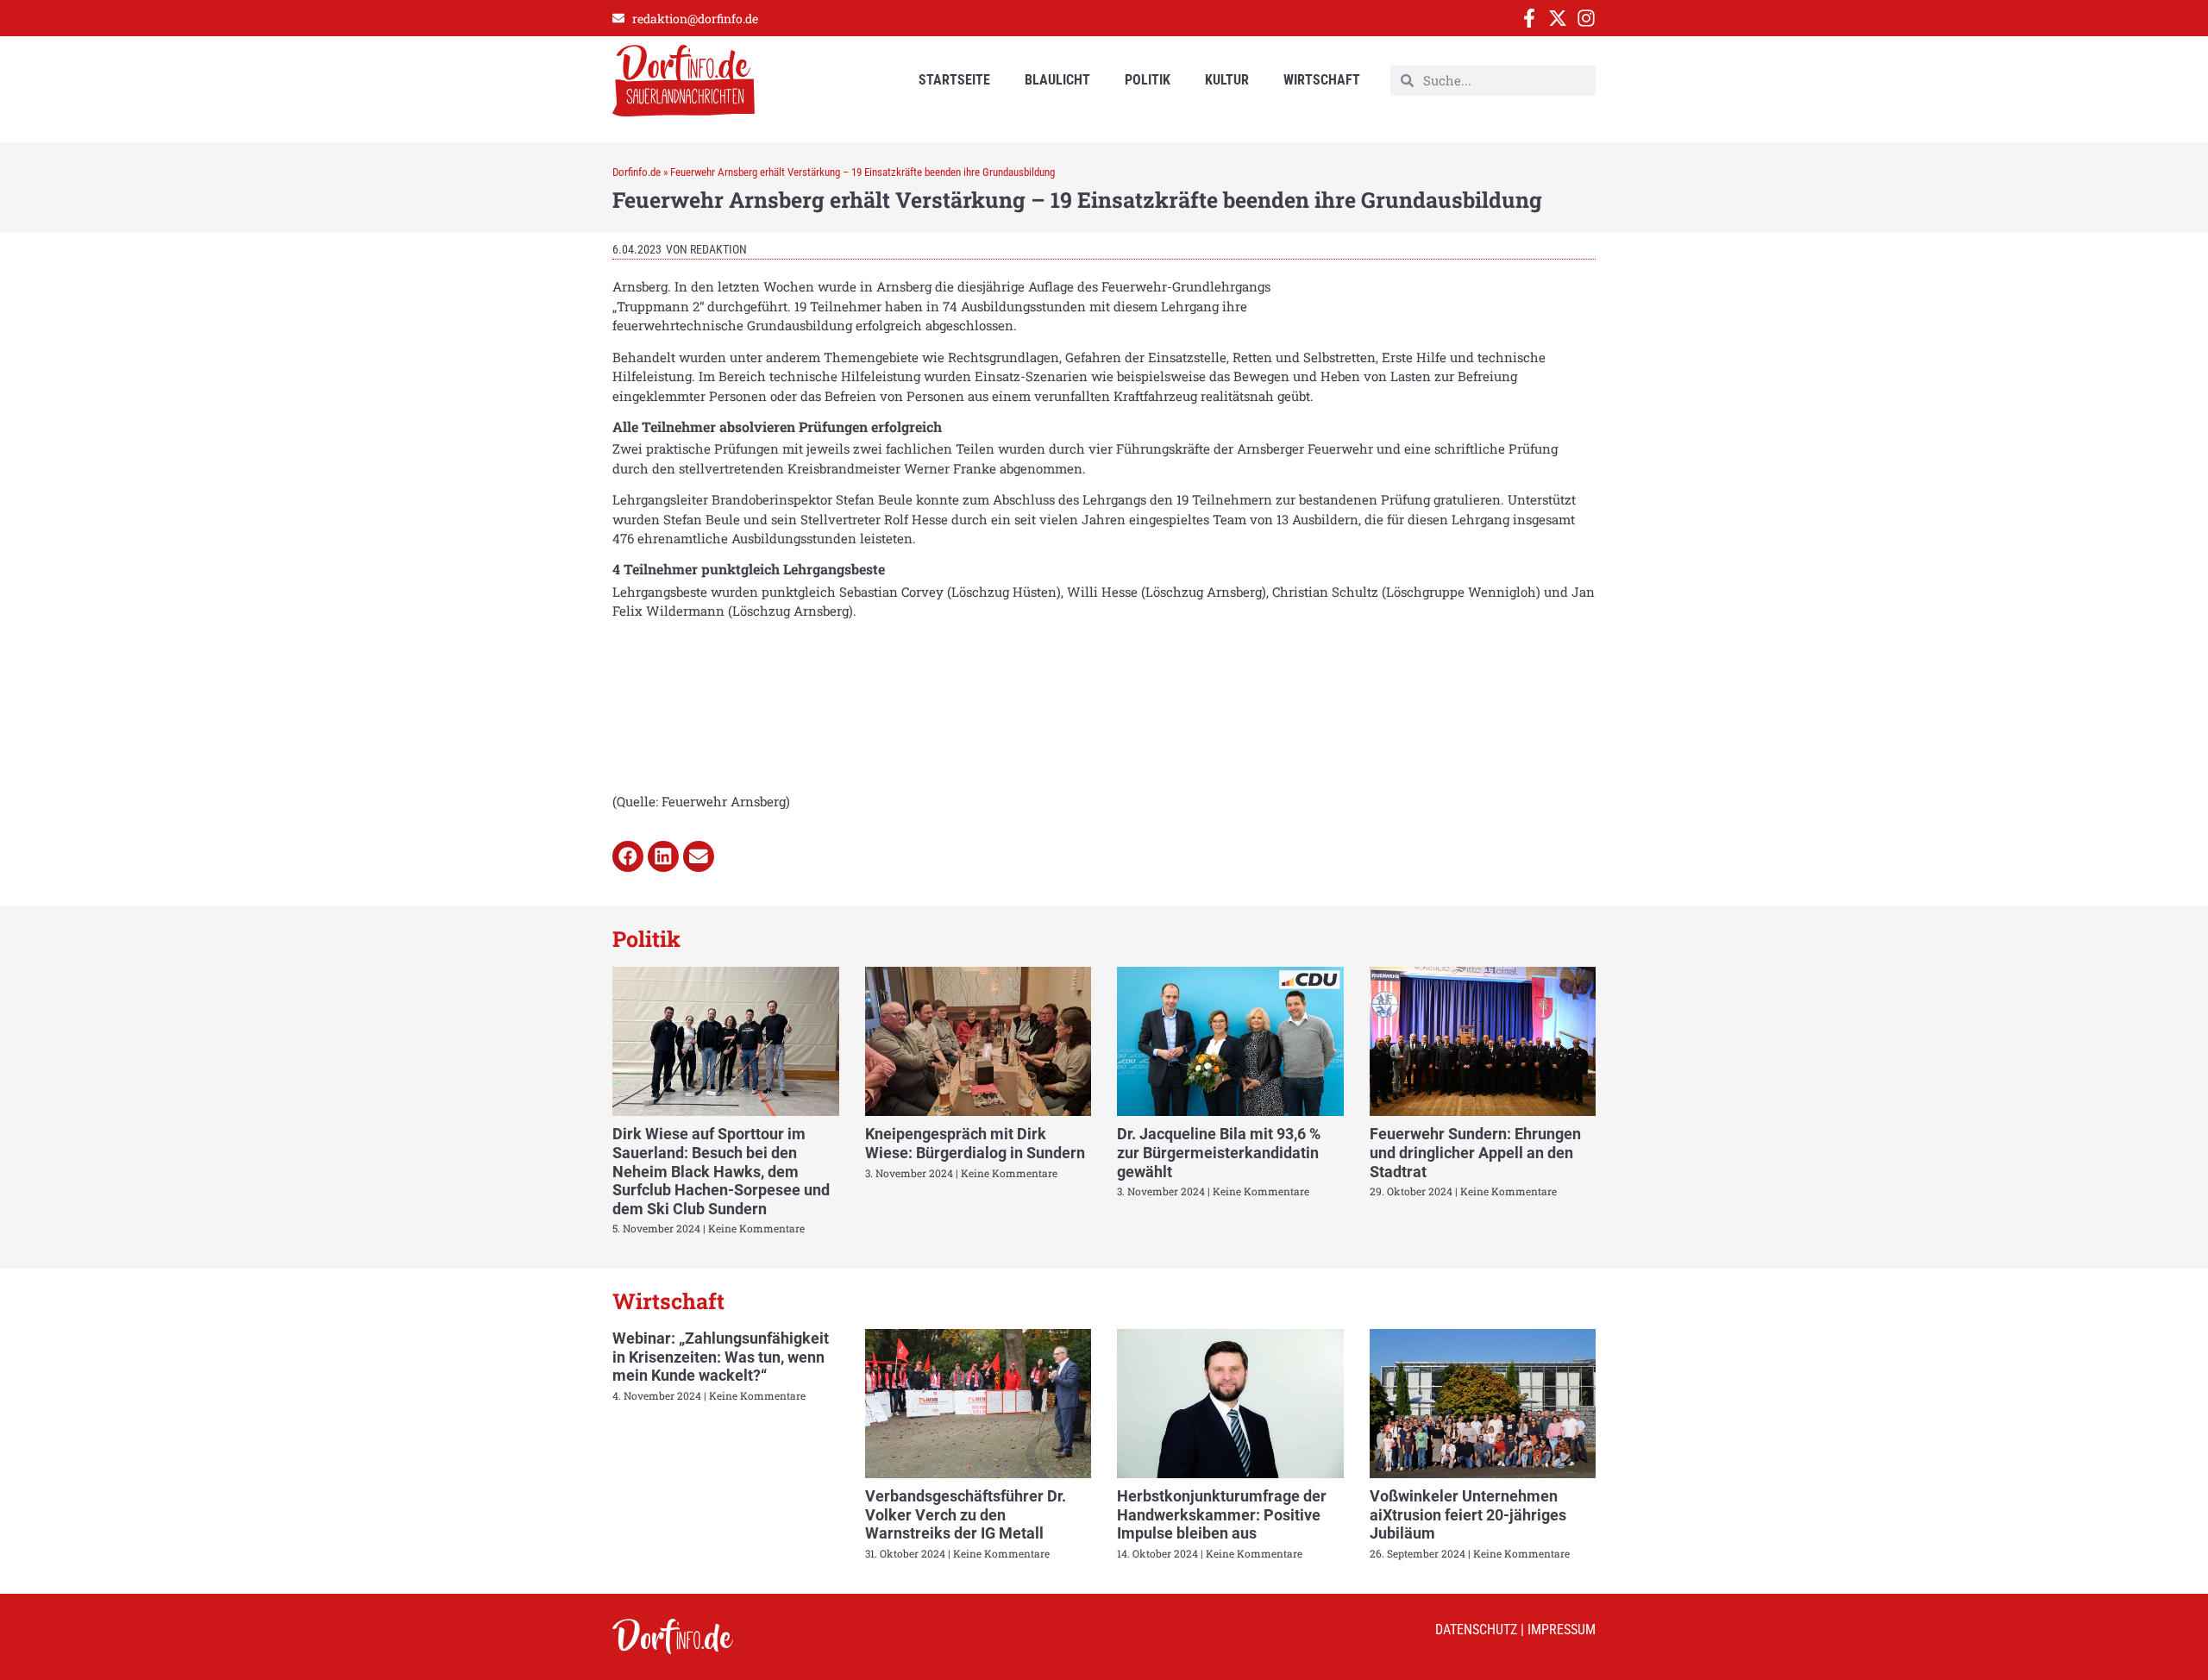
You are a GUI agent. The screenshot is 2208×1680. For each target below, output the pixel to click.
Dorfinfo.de (637, 172)
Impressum (1562, 1630)
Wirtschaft (1322, 80)
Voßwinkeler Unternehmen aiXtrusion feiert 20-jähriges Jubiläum (1468, 1514)
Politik (1148, 80)
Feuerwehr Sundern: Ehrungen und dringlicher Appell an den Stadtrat (1475, 1152)
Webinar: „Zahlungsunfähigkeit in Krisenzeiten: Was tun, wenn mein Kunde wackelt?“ (721, 1357)
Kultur (1227, 80)
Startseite (954, 80)
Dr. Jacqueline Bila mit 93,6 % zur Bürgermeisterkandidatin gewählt (1219, 1152)
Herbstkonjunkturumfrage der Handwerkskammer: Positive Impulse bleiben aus (1222, 1514)
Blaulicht (1057, 80)
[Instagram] (1586, 18)
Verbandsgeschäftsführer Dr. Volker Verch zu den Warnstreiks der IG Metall (966, 1514)
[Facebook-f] (1529, 18)
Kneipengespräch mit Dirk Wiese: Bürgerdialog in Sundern (975, 1143)
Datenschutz (1476, 1630)
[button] (628, 856)
